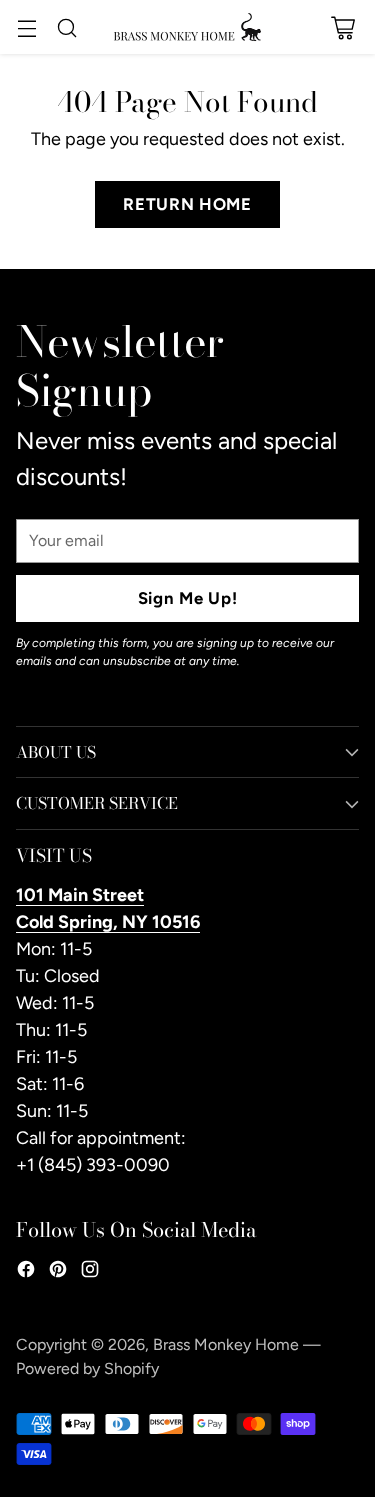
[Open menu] (26, 28)
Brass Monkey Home (226, 1344)
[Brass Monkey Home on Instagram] (90, 1273)
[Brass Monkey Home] (188, 27)
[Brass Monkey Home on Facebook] (26, 1273)
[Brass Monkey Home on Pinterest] (58, 1273)
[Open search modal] (66, 28)
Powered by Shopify (87, 1368)
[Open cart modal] (342, 28)
